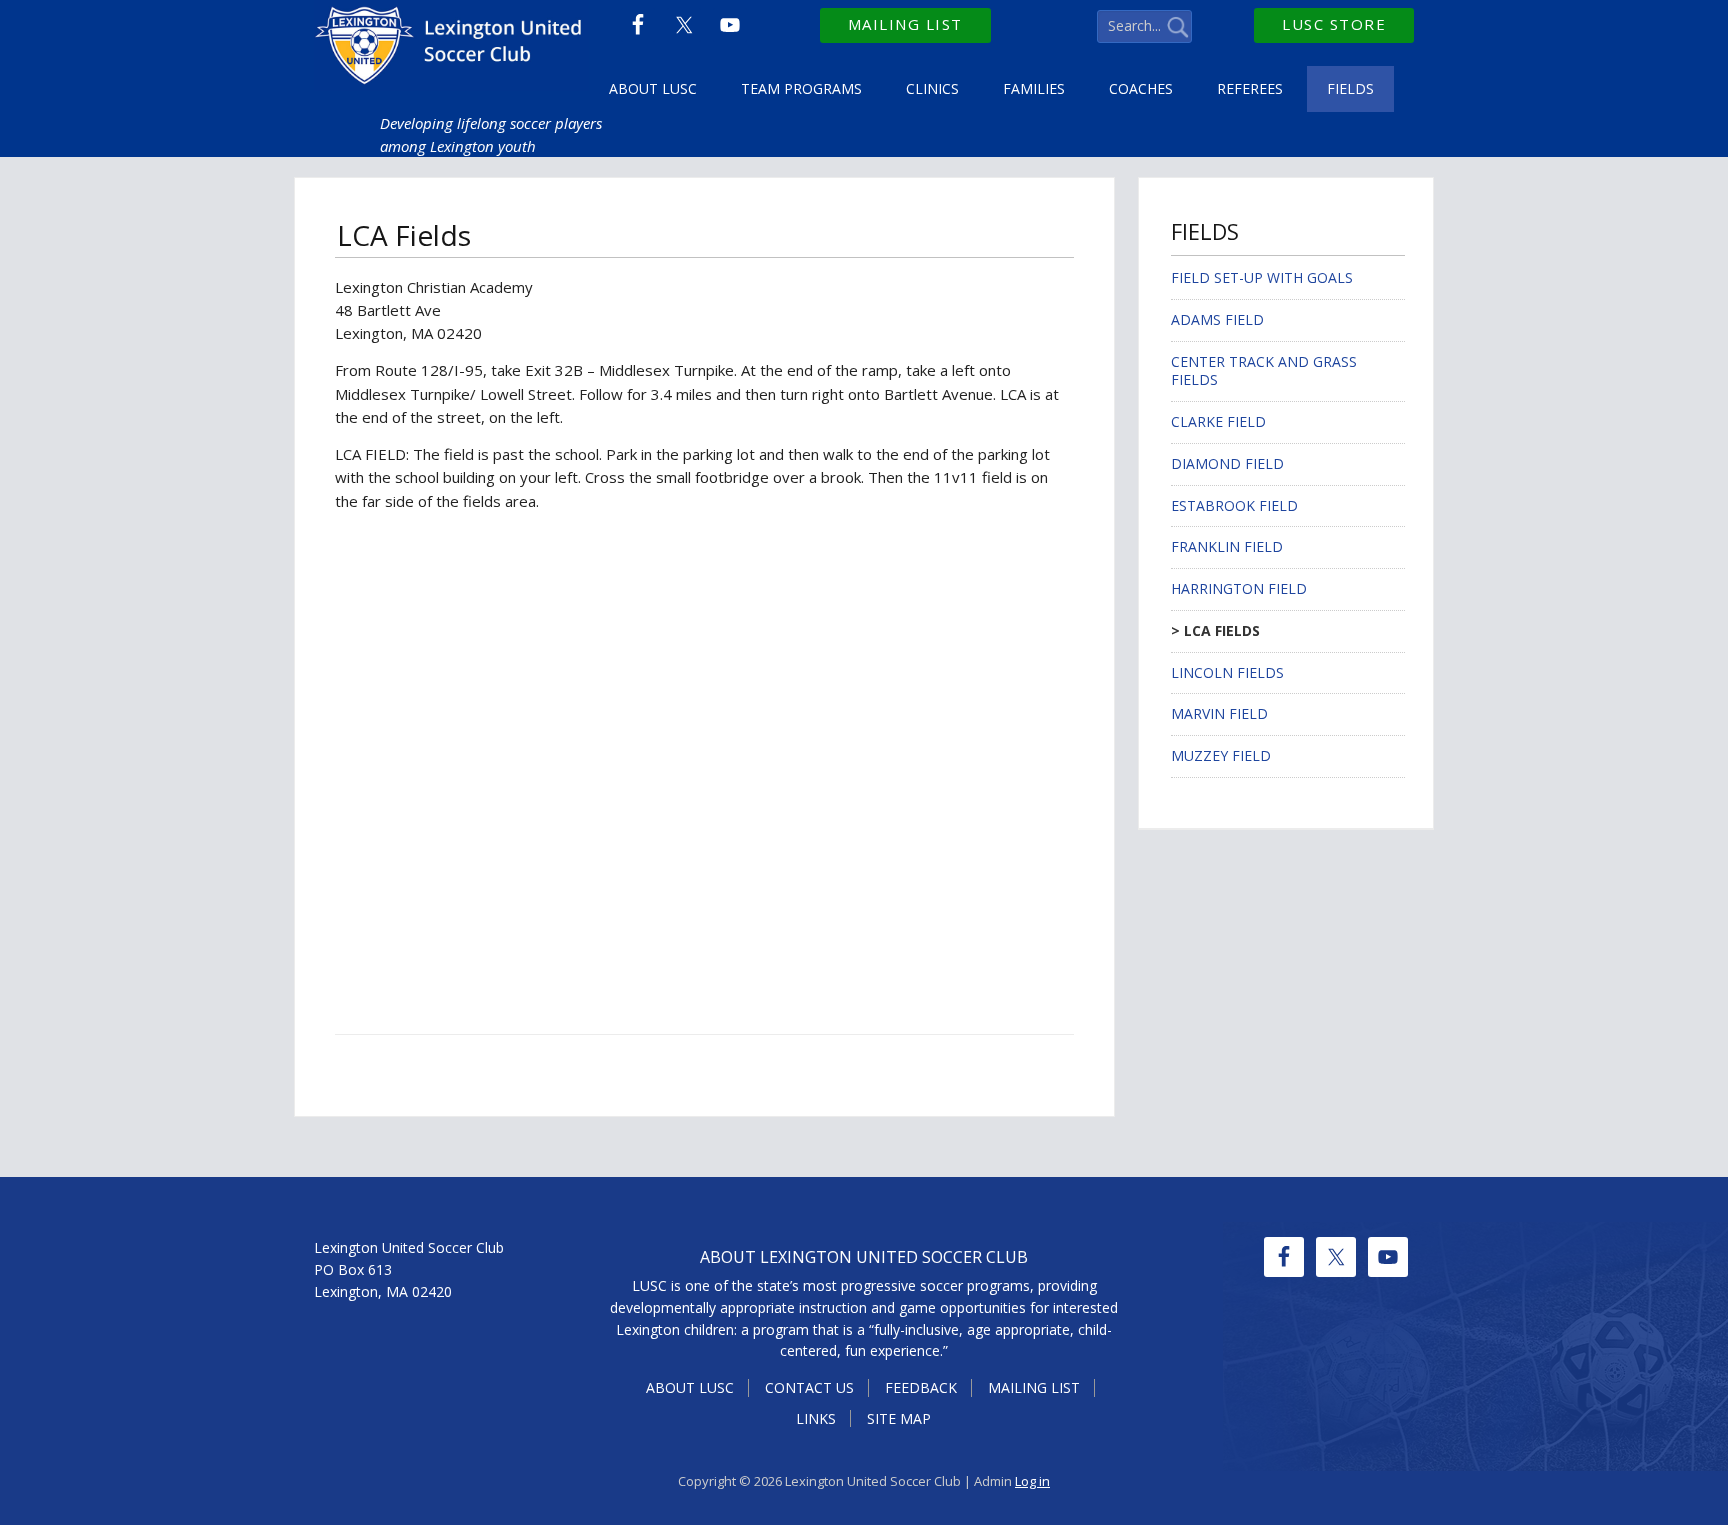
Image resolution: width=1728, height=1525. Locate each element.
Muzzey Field (1221, 755)
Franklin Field (1227, 546)
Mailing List (905, 24)
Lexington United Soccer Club (451, 50)
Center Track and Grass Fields (1264, 371)
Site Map (899, 1418)
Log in (1032, 1481)
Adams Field (1217, 319)
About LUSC (690, 1387)
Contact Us (809, 1387)
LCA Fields (1222, 630)
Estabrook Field (1234, 505)
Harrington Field (1239, 588)
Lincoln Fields (1227, 672)
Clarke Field (1218, 421)
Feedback (921, 1387)
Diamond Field (1227, 463)
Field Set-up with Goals (1262, 277)
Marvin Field (1219, 713)
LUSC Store (1334, 24)
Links (816, 1418)
